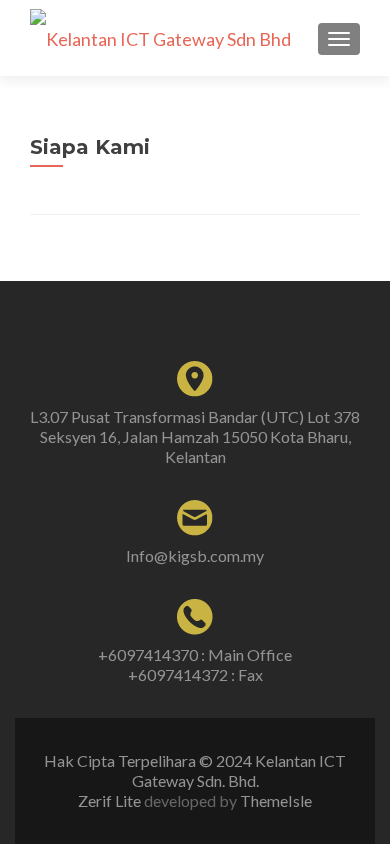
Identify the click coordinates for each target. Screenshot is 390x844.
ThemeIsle (276, 800)
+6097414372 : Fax (195, 674)
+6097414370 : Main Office (195, 654)
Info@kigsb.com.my (195, 555)
